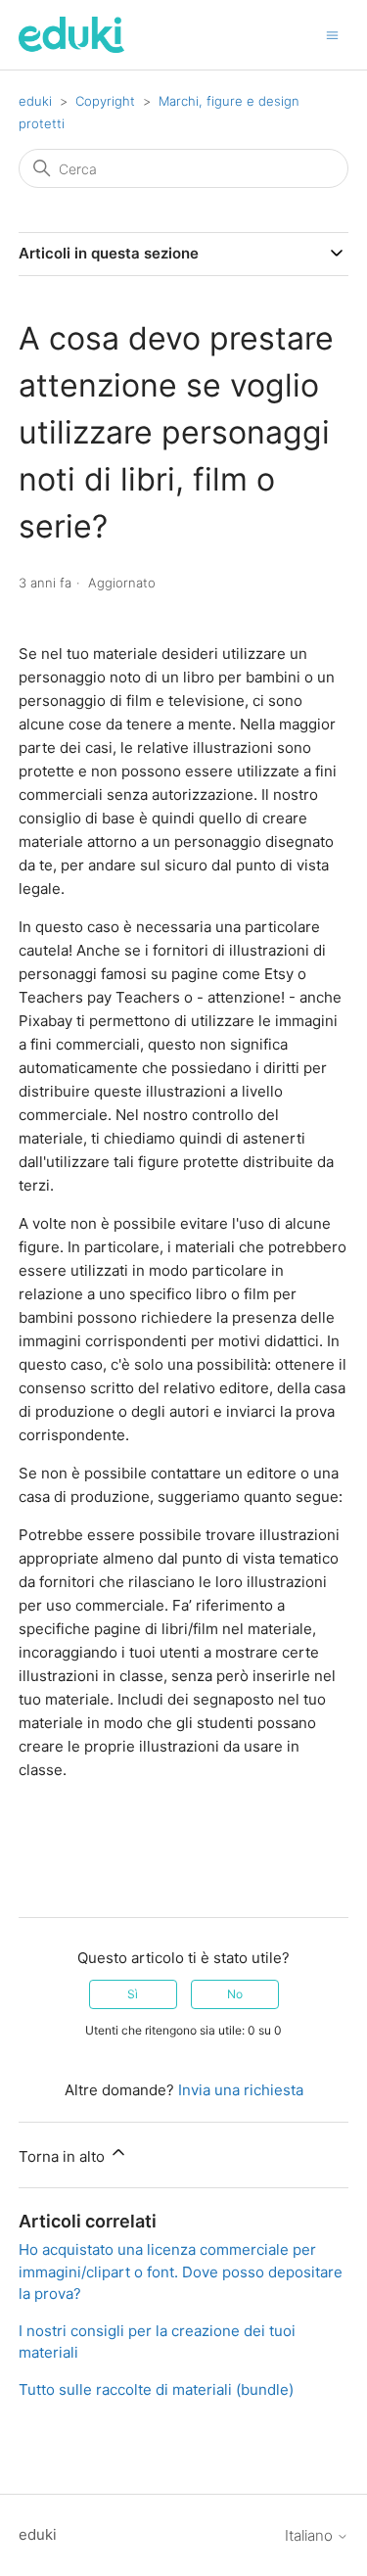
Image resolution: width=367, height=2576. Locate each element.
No (235, 1994)
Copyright (105, 101)
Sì (133, 1994)
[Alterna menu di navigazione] (332, 34)
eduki (35, 101)
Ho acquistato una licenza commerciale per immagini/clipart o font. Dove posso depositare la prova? (181, 2272)
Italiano (311, 2535)
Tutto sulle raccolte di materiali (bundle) (156, 2389)
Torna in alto (64, 2156)
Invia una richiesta (241, 2090)
